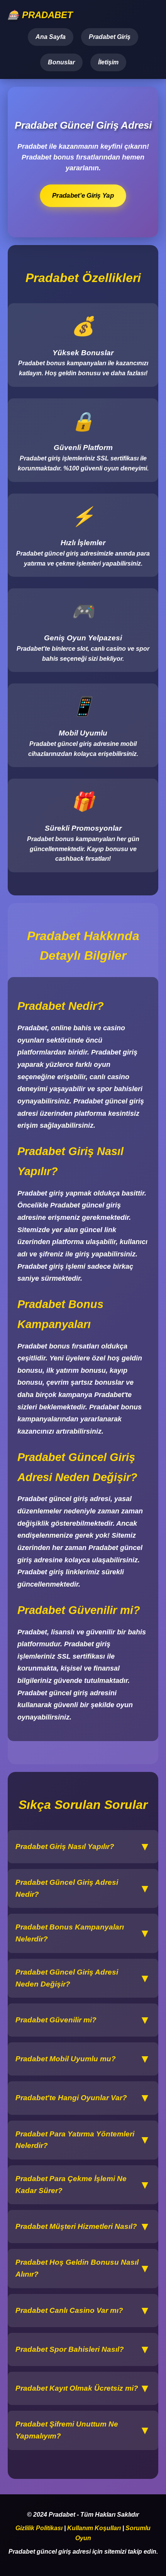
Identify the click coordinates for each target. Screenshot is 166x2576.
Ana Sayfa (51, 37)
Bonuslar (61, 62)
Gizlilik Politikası (39, 2528)
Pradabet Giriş (110, 37)
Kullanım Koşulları (94, 2528)
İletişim (108, 62)
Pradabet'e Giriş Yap (83, 196)
